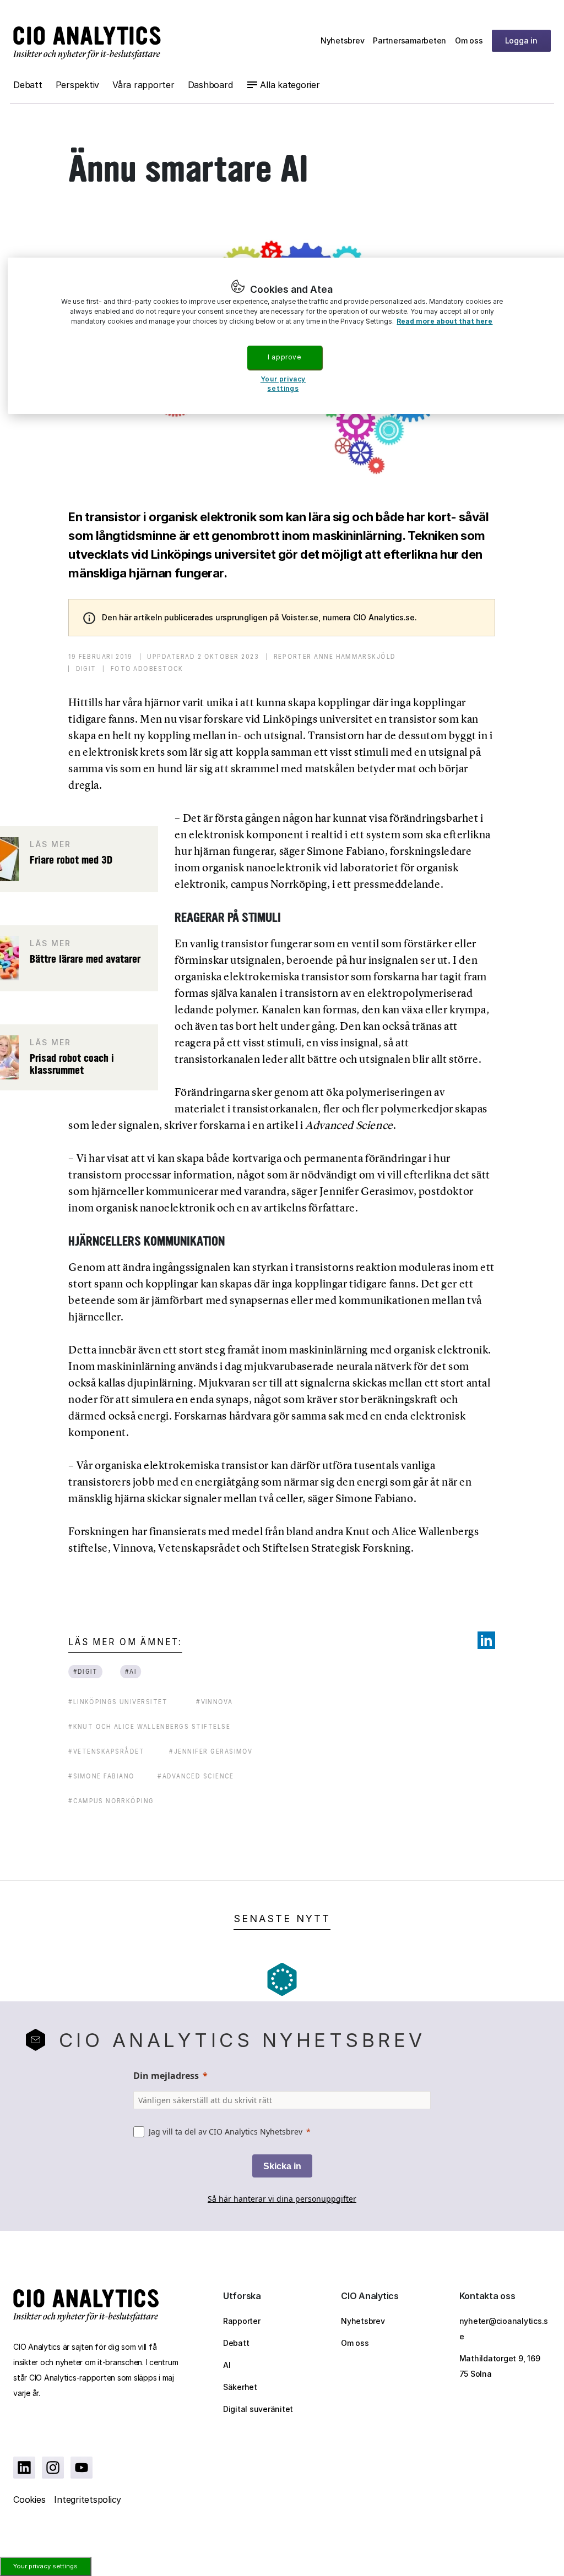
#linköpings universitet (118, 1702)
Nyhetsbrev (343, 40)
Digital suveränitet (258, 2409)
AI (227, 2365)
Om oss (469, 40)
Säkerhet (240, 2387)
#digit (86, 1671)
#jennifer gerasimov (211, 1751)
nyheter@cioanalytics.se (504, 2329)
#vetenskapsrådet (106, 1751)
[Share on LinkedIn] (486, 1640)
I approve (284, 357)
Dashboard (210, 85)
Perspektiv (78, 85)
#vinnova (215, 1702)
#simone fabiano (101, 1776)
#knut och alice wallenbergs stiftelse (150, 1726)
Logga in (521, 40)
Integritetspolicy (88, 2499)
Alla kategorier (290, 85)
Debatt (28, 85)
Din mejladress (166, 2076)
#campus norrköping (111, 1801)
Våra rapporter (143, 85)
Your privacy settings (45, 2566)
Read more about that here (444, 321)
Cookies (29, 2499)
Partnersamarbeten (410, 40)
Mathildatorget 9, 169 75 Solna (500, 2366)
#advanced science (196, 1776)
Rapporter (242, 2321)
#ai (130, 1671)
